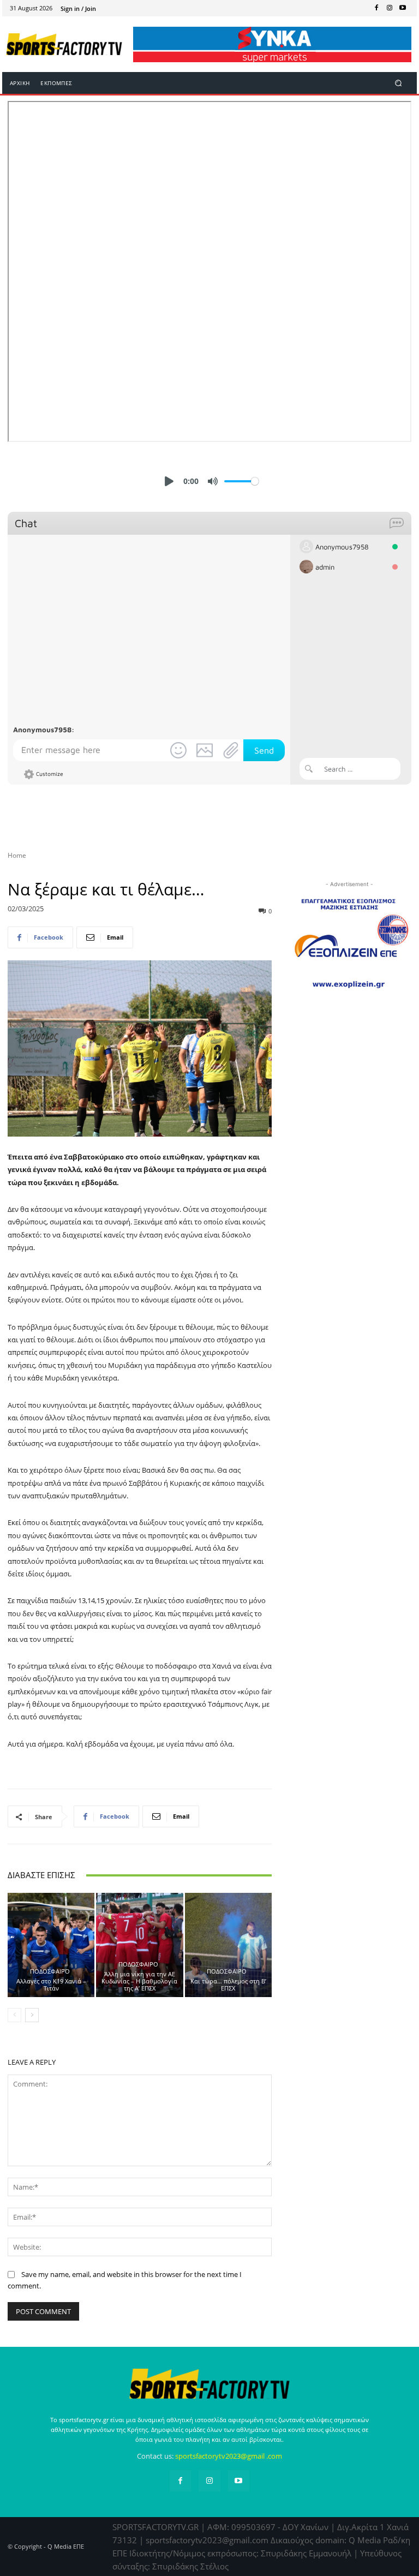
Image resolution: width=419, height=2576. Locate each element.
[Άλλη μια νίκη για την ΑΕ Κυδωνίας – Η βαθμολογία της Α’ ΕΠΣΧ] (139, 1945)
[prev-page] (14, 2015)
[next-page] (32, 2015)
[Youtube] (403, 8)
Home (17, 855)
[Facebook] (376, 8)
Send (264, 750)
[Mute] (213, 481)
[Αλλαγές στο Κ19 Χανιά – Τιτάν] (51, 1945)
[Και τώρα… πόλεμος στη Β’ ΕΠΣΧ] (228, 1945)
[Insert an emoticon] (178, 750)
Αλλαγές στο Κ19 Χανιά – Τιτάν (51, 1985)
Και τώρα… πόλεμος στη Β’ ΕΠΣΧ (228, 1985)
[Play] (169, 481)
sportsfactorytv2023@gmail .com (229, 2456)
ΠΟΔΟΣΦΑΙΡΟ (50, 1971)
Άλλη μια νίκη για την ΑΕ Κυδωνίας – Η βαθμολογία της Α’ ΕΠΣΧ (139, 1981)
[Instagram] (390, 8)
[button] (399, 83)
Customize (50, 773)
